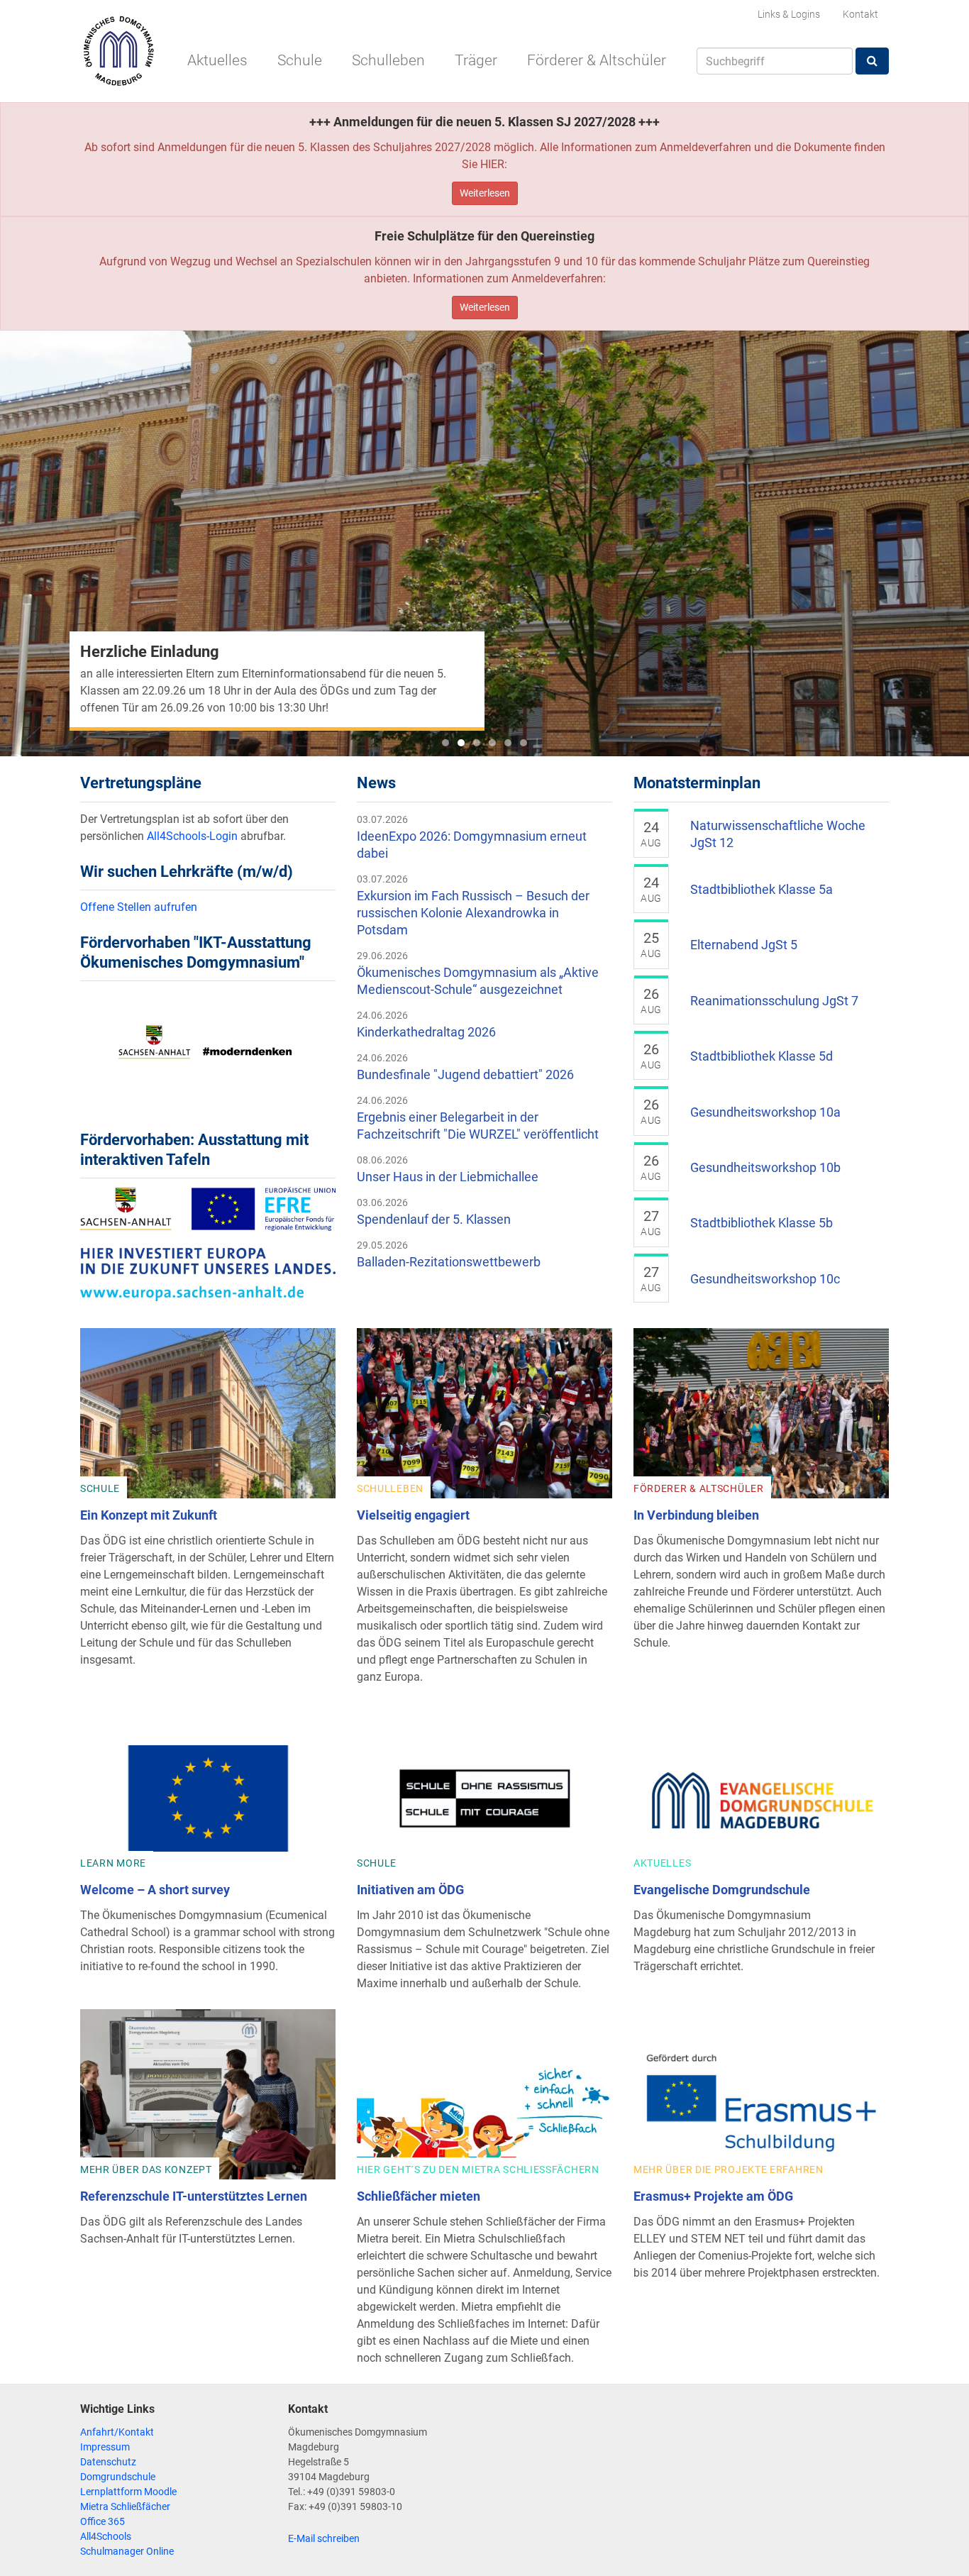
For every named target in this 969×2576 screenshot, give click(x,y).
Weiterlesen (485, 193)
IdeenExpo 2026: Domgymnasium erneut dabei (472, 845)
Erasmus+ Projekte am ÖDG (713, 2196)
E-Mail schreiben (324, 2538)
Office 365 (103, 2521)
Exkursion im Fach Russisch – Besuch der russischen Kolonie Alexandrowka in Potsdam (473, 913)
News (376, 783)
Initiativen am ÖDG (410, 1890)
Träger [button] (476, 60)
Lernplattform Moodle (128, 2492)
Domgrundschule (118, 2477)
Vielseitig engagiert (413, 1515)
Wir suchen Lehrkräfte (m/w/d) (187, 872)
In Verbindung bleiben (696, 1515)
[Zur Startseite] (118, 51)
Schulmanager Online (127, 2551)
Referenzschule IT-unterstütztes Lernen (194, 2196)
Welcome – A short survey (155, 1890)
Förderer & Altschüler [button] (597, 60)
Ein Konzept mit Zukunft (149, 1515)
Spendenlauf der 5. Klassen (434, 1219)
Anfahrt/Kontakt (117, 2432)
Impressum (105, 2447)
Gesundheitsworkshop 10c (765, 1279)
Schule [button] (300, 60)
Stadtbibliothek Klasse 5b (762, 1223)
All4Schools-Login (192, 836)
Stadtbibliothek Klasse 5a (762, 889)
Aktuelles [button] (217, 60)
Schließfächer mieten (419, 2196)
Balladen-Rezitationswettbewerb (449, 1262)
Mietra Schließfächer (125, 2506)
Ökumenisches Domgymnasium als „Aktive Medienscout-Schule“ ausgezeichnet (478, 981)
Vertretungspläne (141, 783)
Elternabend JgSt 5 (744, 945)
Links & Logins (789, 14)
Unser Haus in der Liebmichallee (448, 1177)
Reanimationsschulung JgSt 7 (774, 1001)
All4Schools (106, 2536)
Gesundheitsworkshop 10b (765, 1167)
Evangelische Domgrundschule (722, 1890)
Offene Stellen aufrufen (139, 907)
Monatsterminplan (697, 783)
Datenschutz (108, 2462)
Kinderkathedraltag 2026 (426, 1032)
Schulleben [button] (388, 60)
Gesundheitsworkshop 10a (765, 1112)
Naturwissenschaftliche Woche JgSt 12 (778, 834)
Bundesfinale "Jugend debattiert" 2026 (465, 1074)
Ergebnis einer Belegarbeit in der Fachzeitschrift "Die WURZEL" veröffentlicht (478, 1126)
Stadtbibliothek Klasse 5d (762, 1056)
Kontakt (860, 14)
